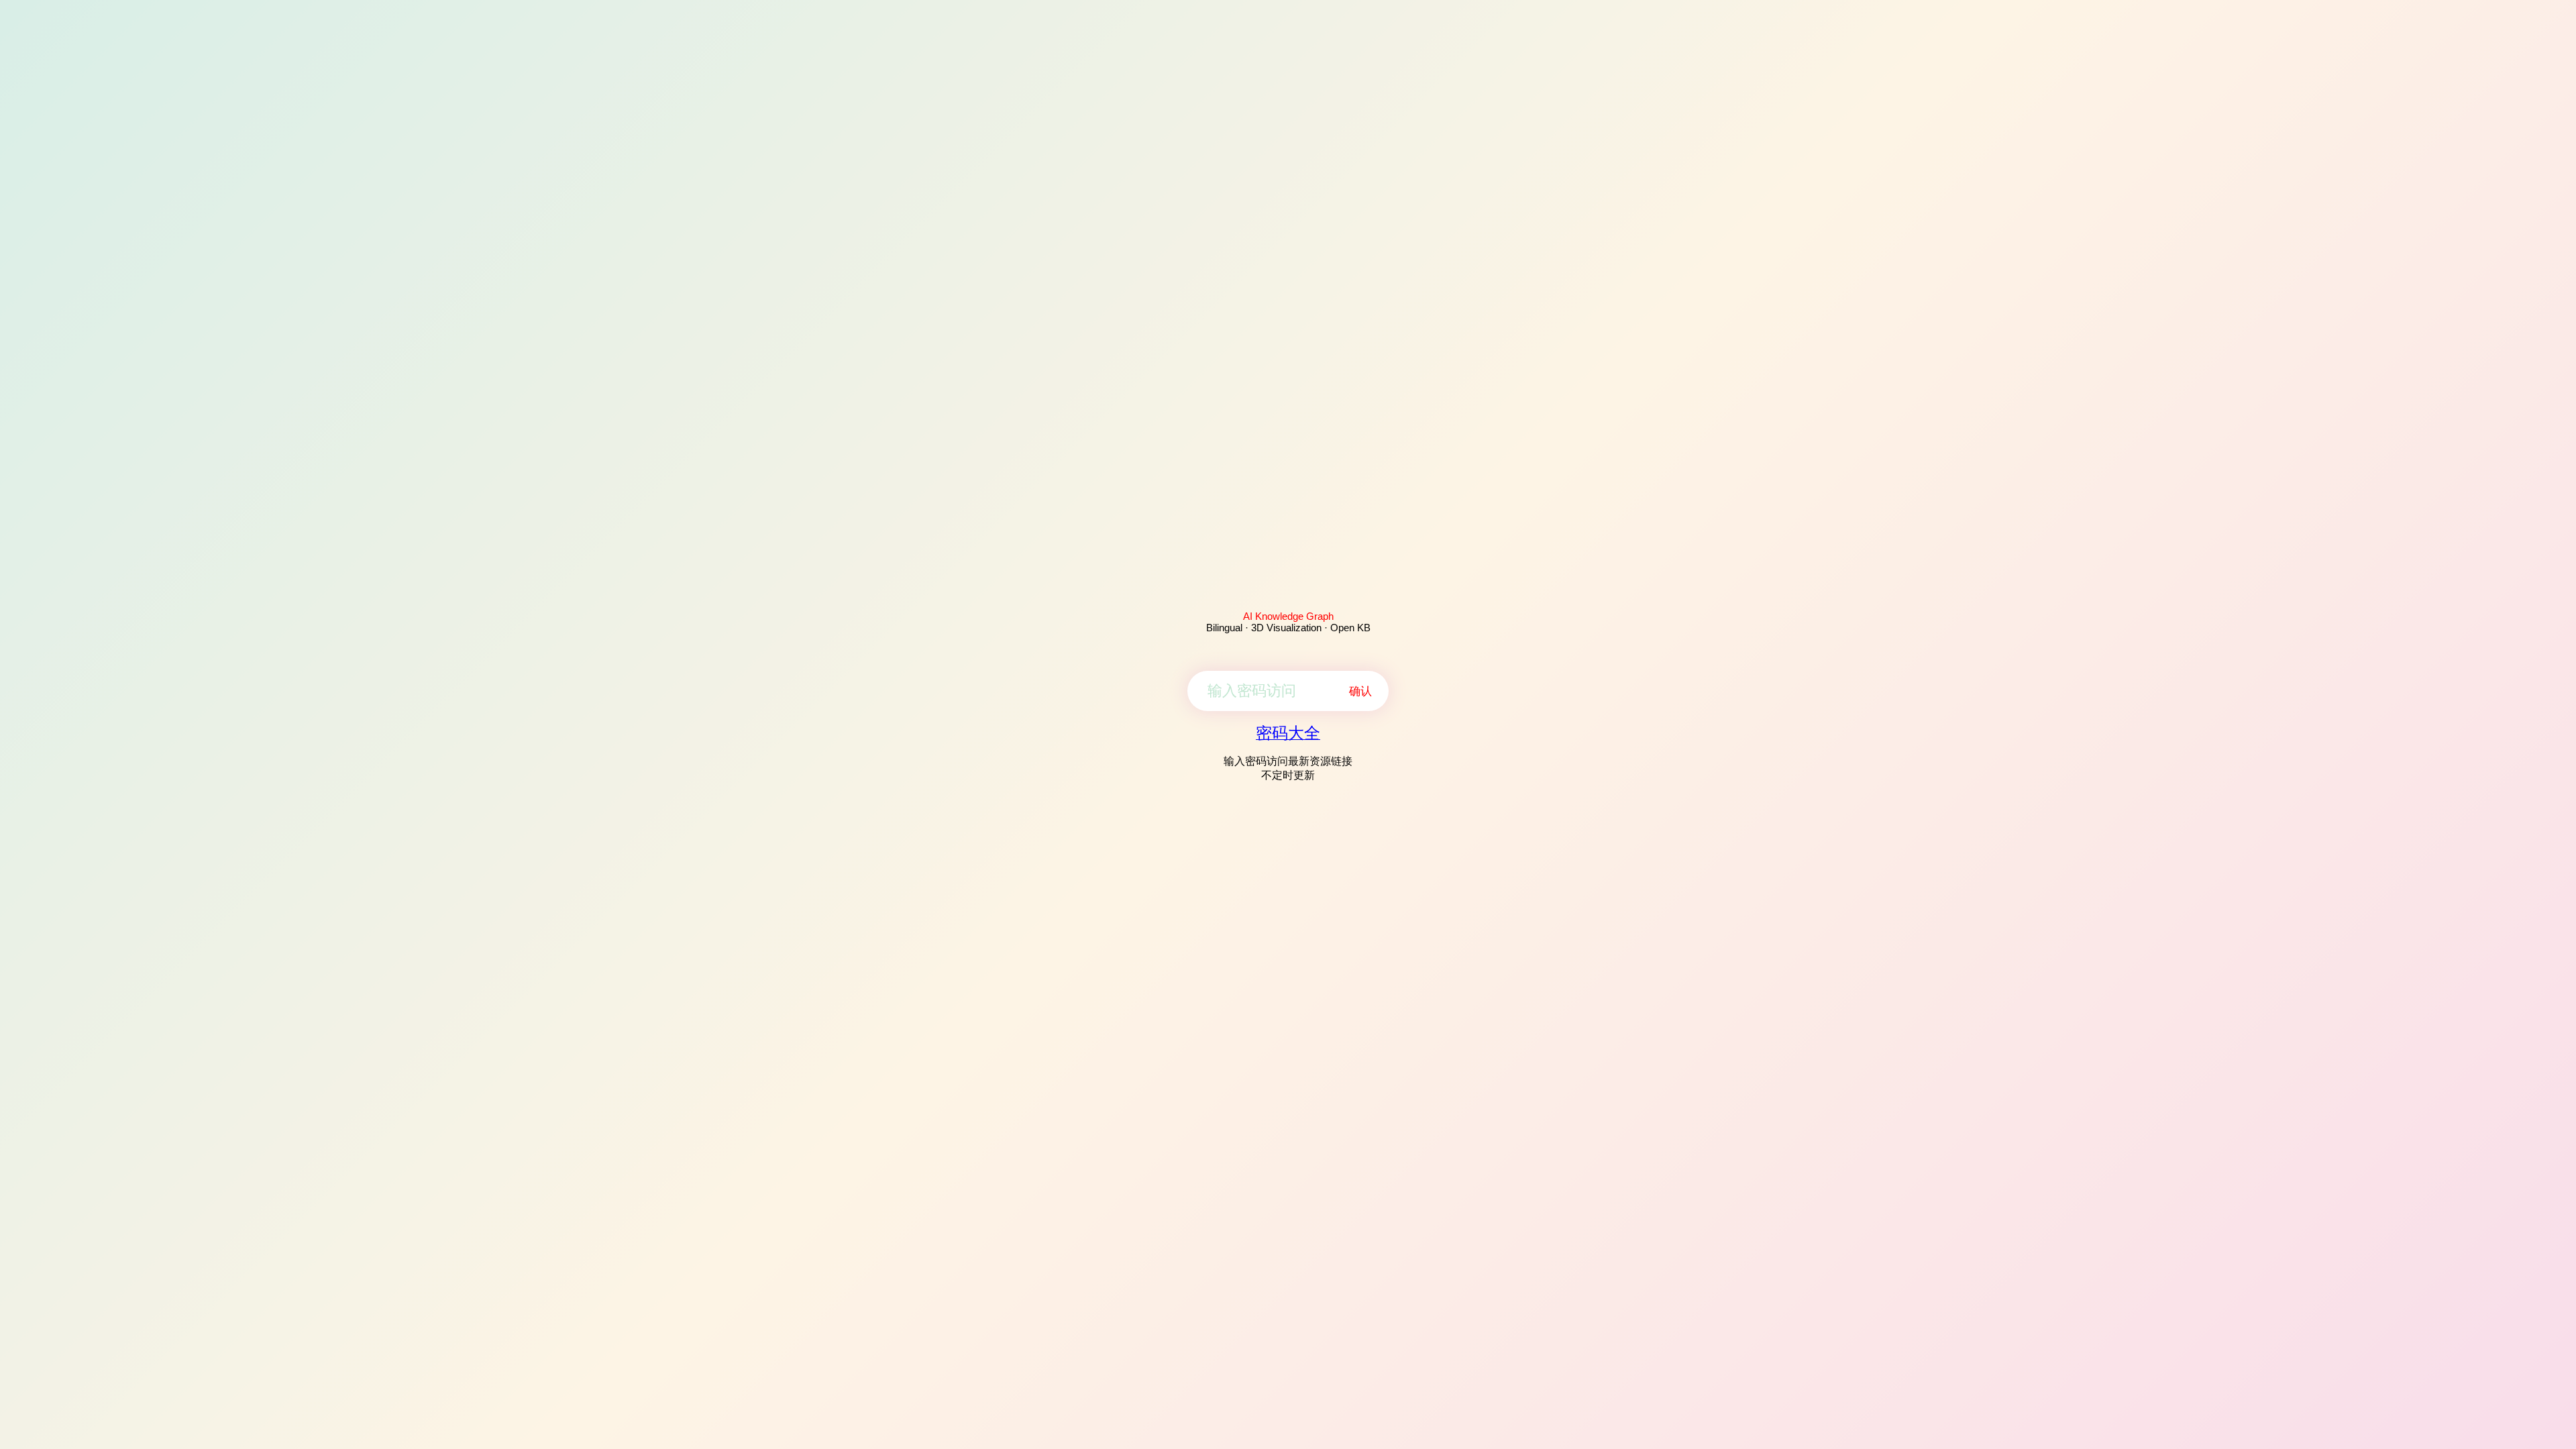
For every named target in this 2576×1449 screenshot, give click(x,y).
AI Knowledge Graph (1288, 616)
